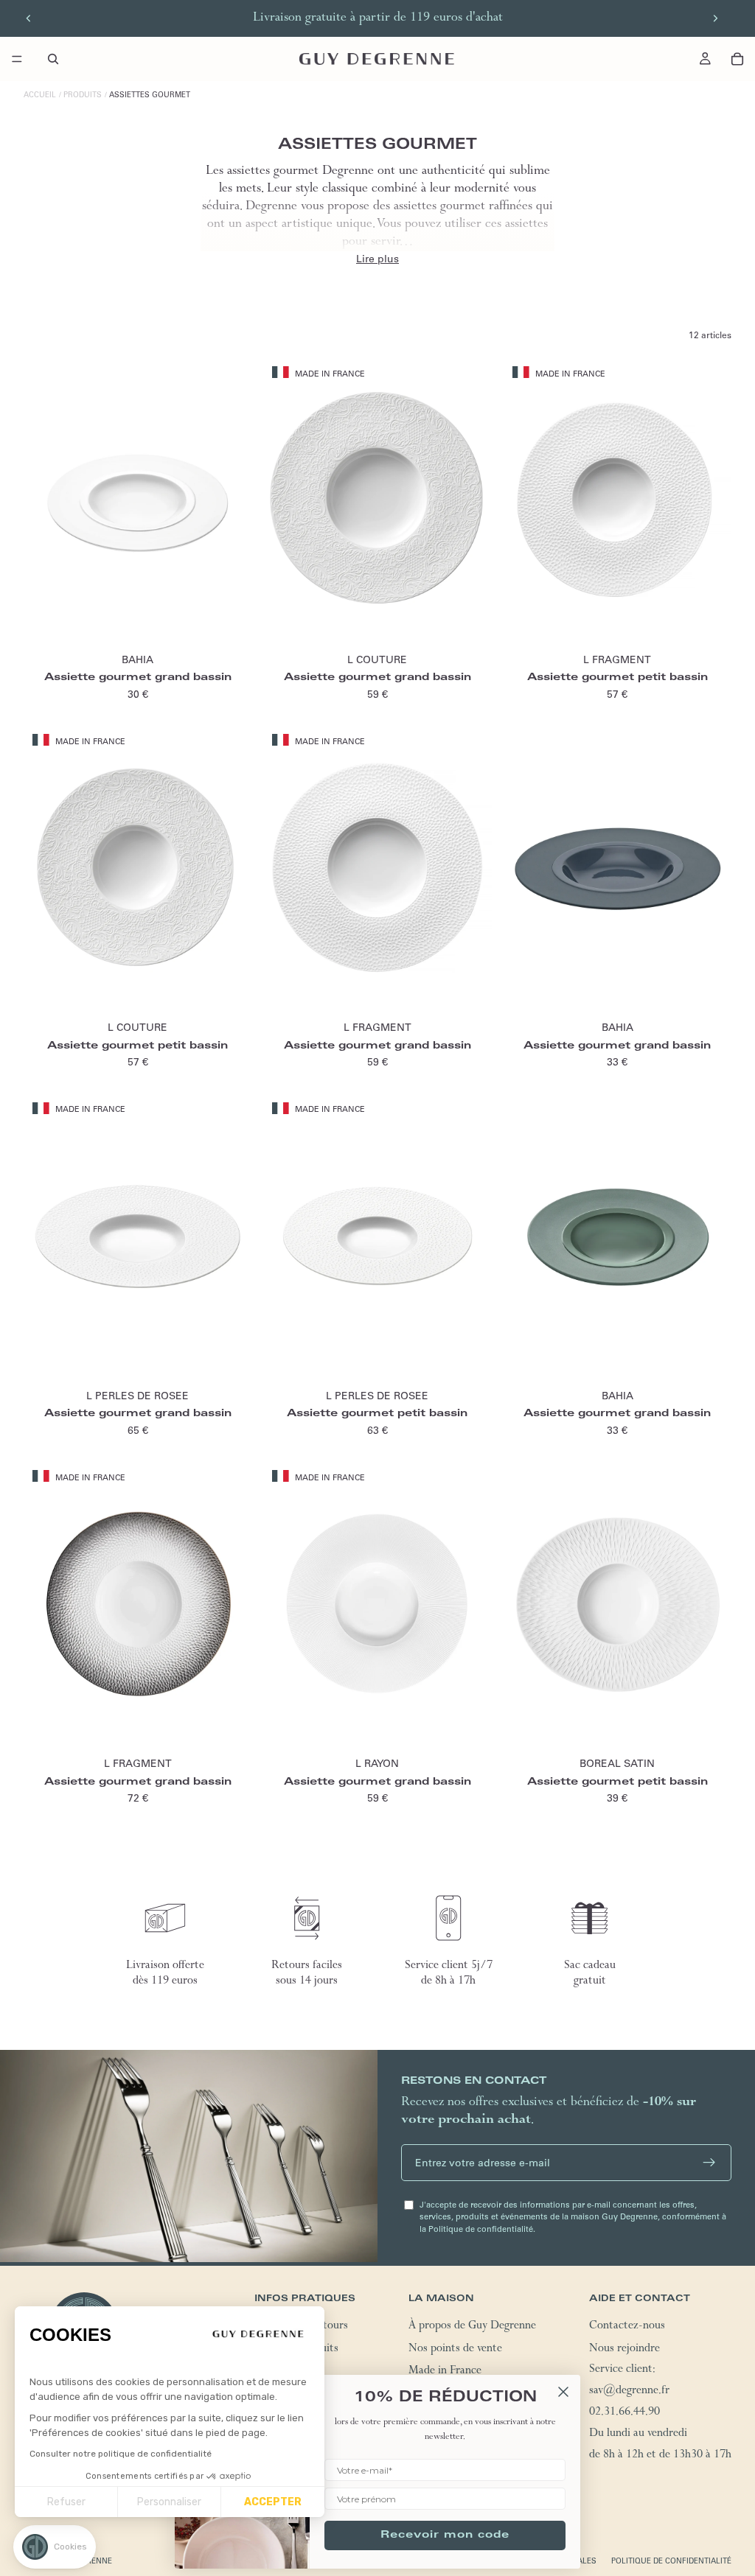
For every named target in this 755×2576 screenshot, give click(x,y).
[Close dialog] (563, 2392)
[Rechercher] (53, 59)
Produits (83, 95)
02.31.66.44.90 (624, 2413)
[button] (55, 2547)
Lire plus (377, 259)
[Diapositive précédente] (29, 18)
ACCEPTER (273, 2502)
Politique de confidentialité (671, 2561)
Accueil (40, 95)
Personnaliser (169, 2502)
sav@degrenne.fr (629, 2392)
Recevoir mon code (445, 2535)
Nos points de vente (455, 2350)
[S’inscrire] (709, 2163)
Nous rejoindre (624, 2350)
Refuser (66, 2502)
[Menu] (17, 59)
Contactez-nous (627, 2327)
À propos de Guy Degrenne (472, 2327)
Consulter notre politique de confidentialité (121, 2454)
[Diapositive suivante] (715, 18)
